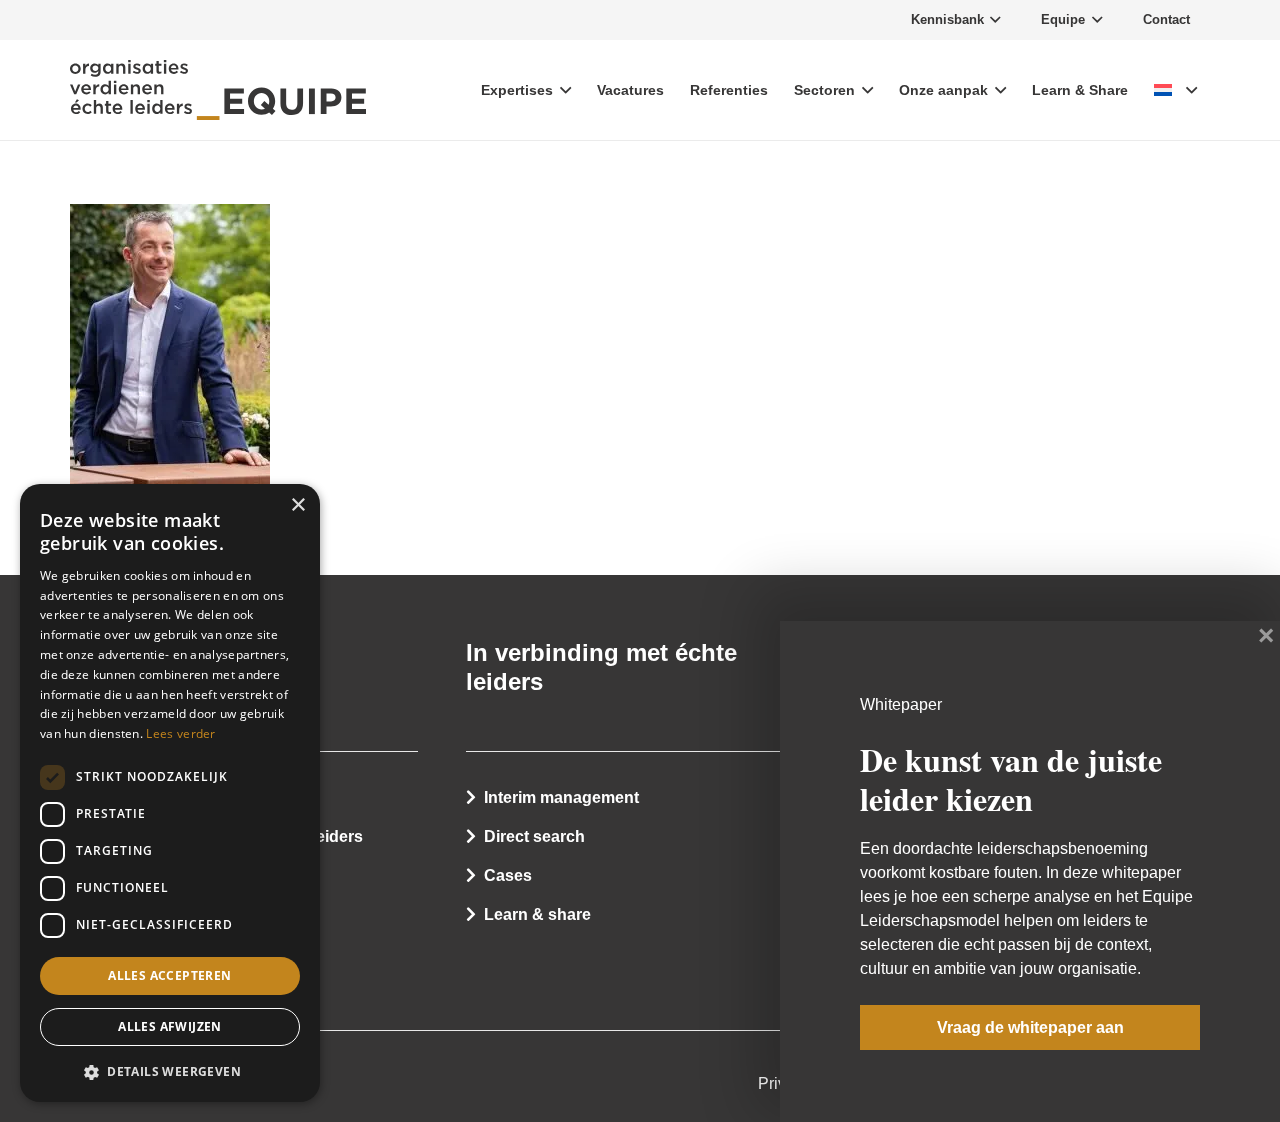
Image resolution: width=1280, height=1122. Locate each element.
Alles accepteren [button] (169, 975)
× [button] (297, 505)
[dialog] (170, 793)
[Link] (218, 90)
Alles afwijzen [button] (170, 1027)
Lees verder (180, 733)
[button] (170, 1071)
